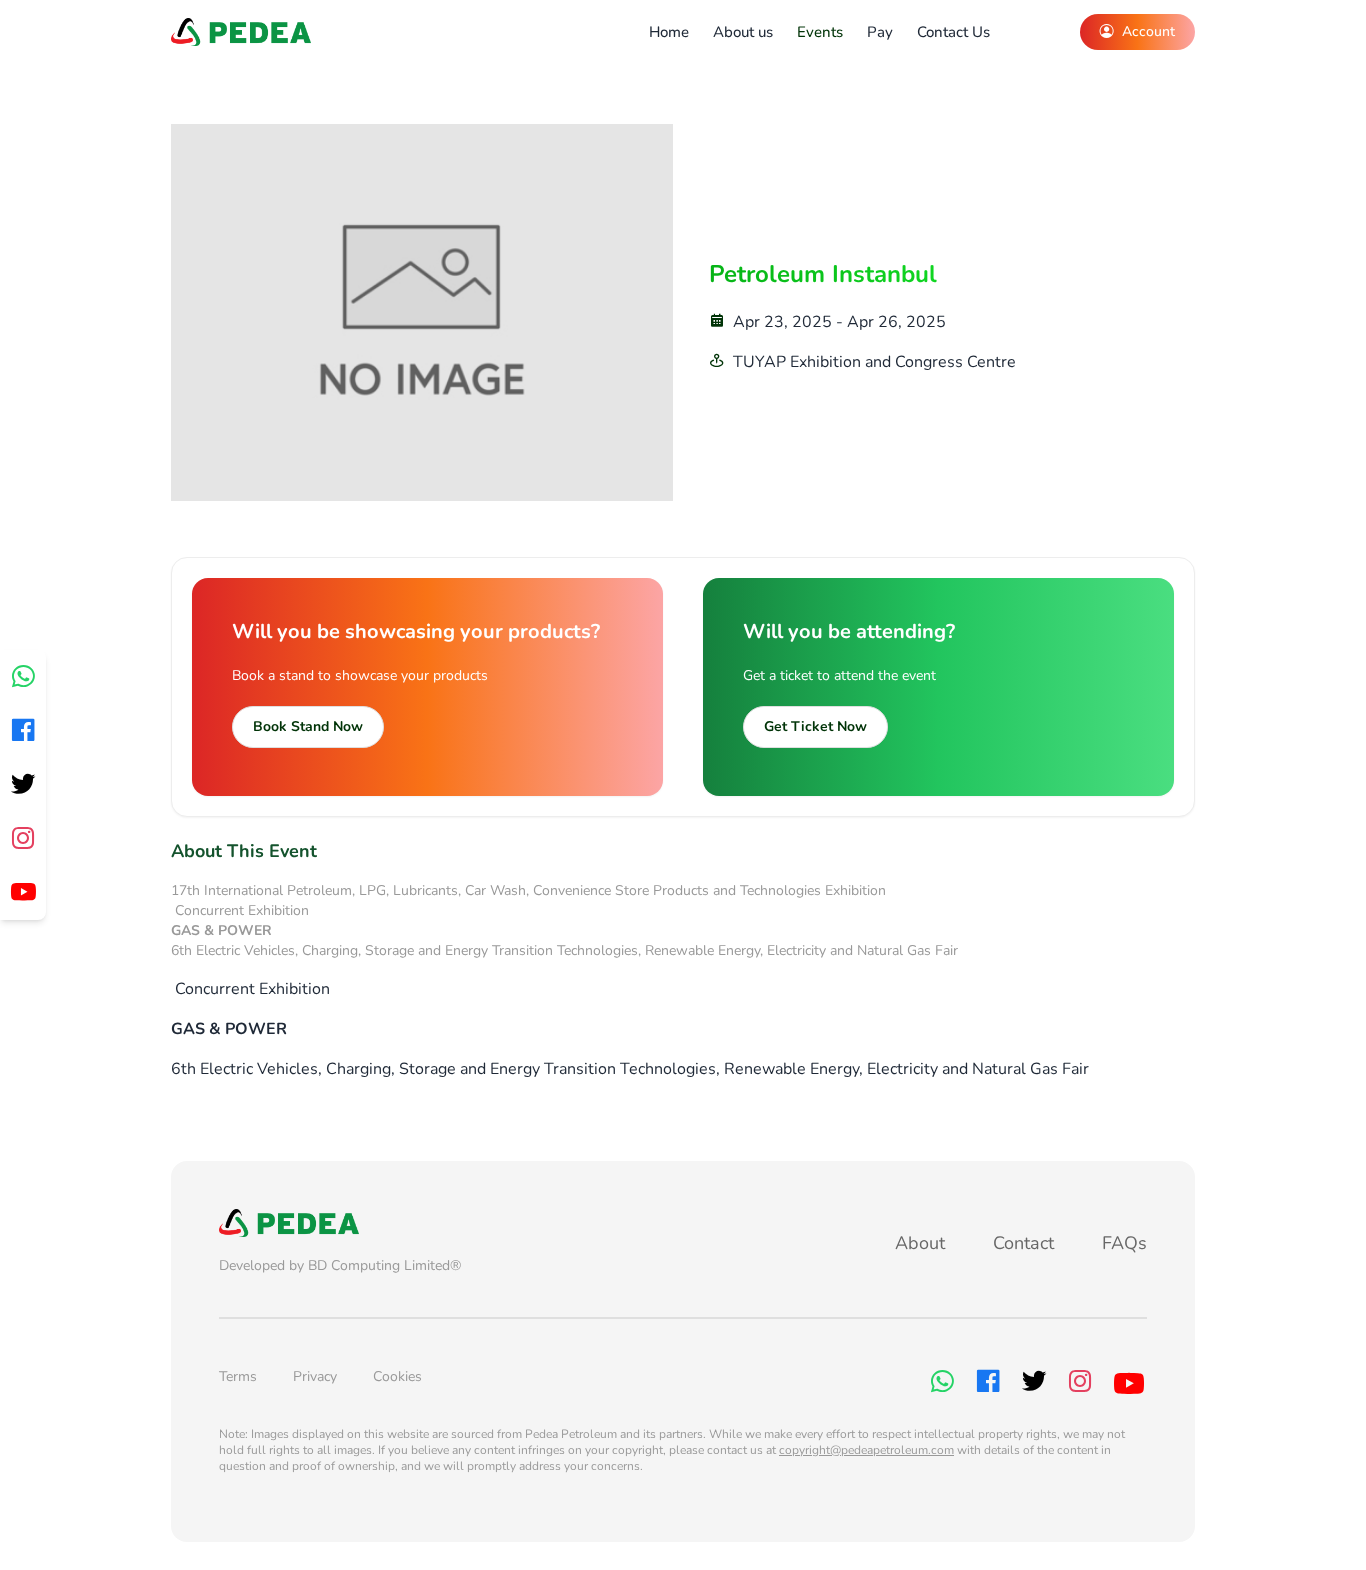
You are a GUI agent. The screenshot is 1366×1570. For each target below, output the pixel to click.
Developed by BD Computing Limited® (340, 1265)
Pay (880, 32)
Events (820, 32)
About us (743, 32)
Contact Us (953, 32)
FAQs (1124, 1243)
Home (669, 32)
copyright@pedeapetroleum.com (866, 1450)
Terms (238, 1376)
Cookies (397, 1376)
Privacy (315, 1376)
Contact (1023, 1243)
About (920, 1243)
